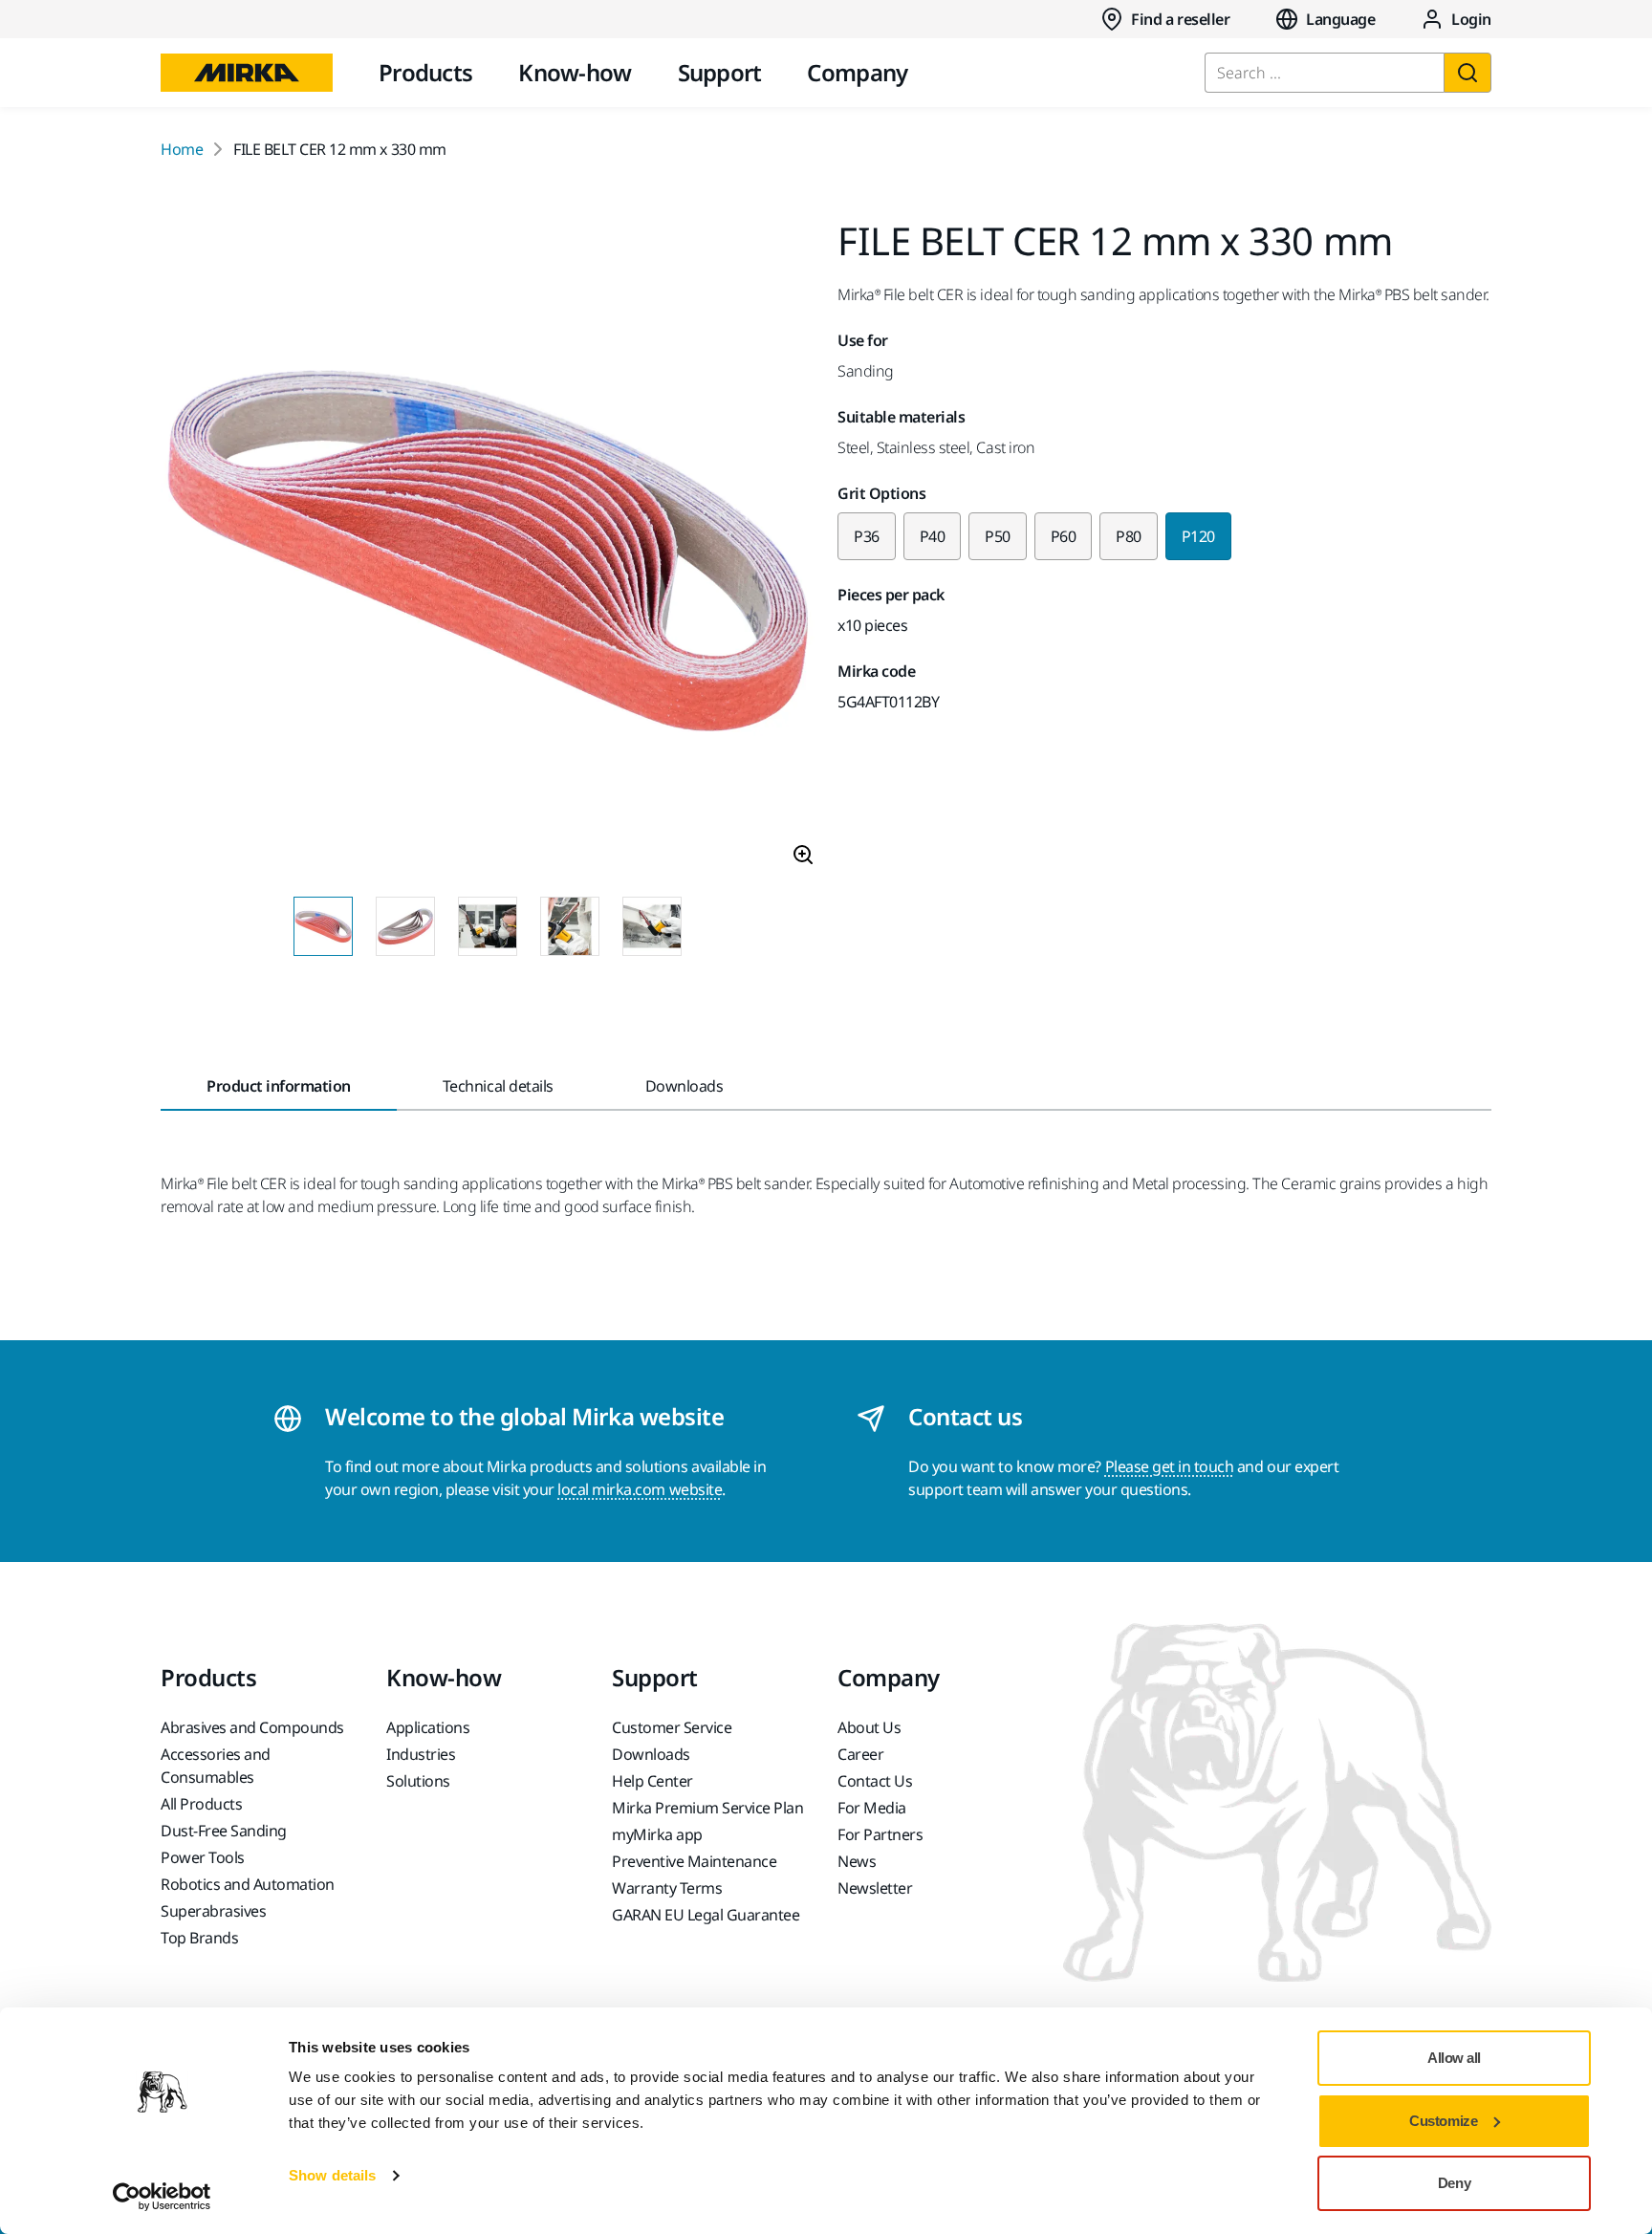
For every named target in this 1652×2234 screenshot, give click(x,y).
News (857, 1861)
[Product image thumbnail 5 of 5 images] (652, 926)
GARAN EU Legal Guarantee (706, 1915)
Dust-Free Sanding (224, 1831)
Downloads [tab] (685, 1086)
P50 (998, 536)
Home (182, 149)
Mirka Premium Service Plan (708, 1808)
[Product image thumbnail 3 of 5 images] (488, 926)
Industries (421, 1754)
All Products (201, 1804)
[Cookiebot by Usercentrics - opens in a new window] (162, 2197)
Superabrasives (213, 1911)
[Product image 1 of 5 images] (488, 552)
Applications (428, 1727)
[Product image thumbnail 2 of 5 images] (405, 926)
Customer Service (672, 1727)
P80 (1129, 536)
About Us (869, 1727)
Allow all (1454, 2058)
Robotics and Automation (248, 1884)
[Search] (1467, 73)
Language (1340, 19)
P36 (867, 536)
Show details (332, 2175)
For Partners (880, 1834)
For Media (872, 1808)
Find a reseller (1180, 19)
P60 (1064, 536)
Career (860, 1754)
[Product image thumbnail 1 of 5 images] (323, 926)
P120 (1198, 536)
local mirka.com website (640, 1489)
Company (857, 72)
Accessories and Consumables (216, 1766)
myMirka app (657, 1834)
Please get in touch (1170, 1466)
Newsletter (875, 1888)
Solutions (418, 1781)
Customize (1443, 2121)
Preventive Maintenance (694, 1861)
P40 (933, 536)
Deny (1454, 2183)
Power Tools (203, 1857)
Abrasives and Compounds (252, 1727)
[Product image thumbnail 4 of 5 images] (570, 926)
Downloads (651, 1754)
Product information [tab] (279, 1086)
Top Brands (199, 1938)
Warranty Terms (667, 1888)
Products (425, 72)
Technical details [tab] (498, 1086)
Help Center (652, 1781)
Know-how (575, 72)
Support (720, 72)
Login (1471, 19)
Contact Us (875, 1781)
